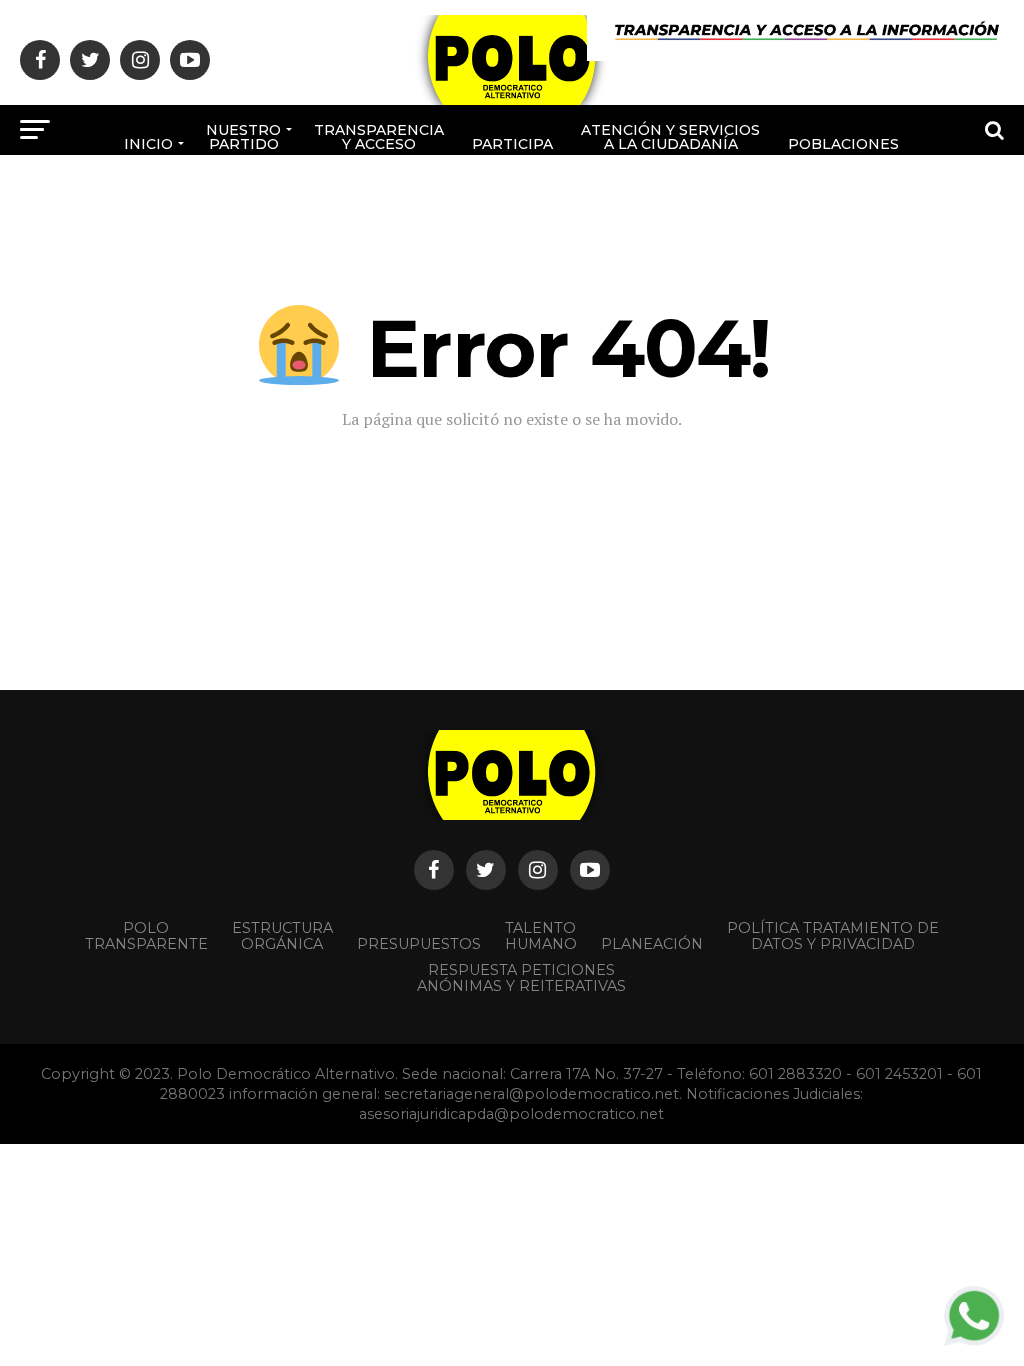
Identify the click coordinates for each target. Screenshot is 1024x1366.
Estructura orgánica (282, 936)
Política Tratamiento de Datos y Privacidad (833, 936)
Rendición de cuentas (559, 204)
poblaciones (843, 144)
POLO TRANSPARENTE (146, 936)
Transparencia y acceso (379, 137)
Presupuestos (419, 944)
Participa (512, 144)
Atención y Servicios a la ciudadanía (670, 137)
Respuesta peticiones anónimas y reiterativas (521, 978)
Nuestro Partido (243, 137)
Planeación (652, 944)
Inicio (148, 144)
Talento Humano (541, 936)
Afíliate (440, 211)
